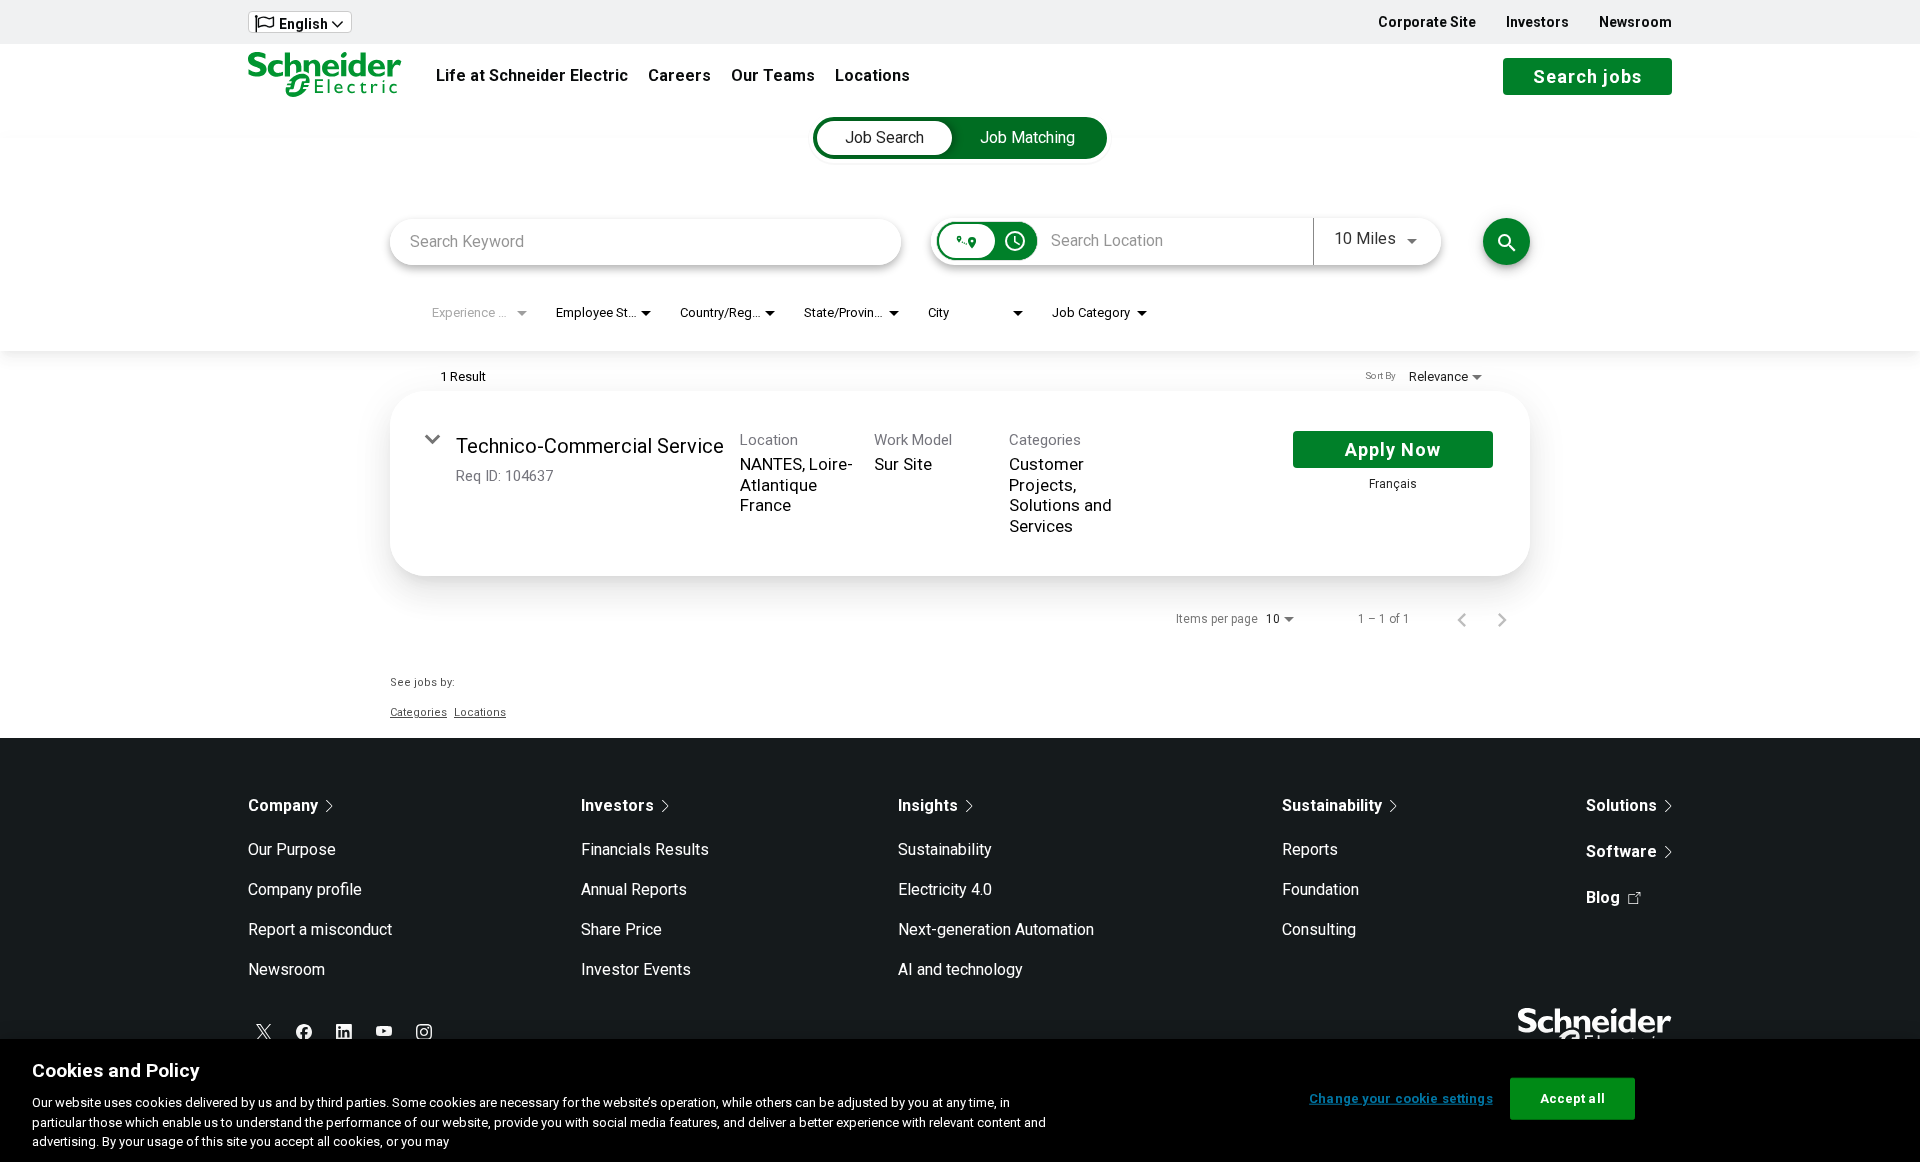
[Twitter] (264, 1032)
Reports (1310, 849)
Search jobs (1587, 76)
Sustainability (945, 849)
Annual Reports (634, 889)
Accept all (1572, 1098)
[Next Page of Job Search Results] (1502, 619)
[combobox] (645, 241)
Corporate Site (1427, 22)
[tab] (884, 138)
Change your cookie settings (1401, 1098)
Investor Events (636, 969)
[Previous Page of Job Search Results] (1462, 619)
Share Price (621, 929)
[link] (960, 483)
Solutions (1621, 805)
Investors (1537, 22)
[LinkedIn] (344, 1032)
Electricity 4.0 (945, 889)
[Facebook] (304, 1032)
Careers (679, 75)
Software (1621, 851)
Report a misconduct (320, 929)
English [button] (303, 24)
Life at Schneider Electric (532, 75)
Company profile (305, 889)
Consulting (1319, 929)
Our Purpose (292, 849)
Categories (418, 712)
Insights (928, 805)
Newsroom (1635, 22)
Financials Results (645, 849)
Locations (872, 75)
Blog (1603, 897)
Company (283, 805)
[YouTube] (384, 1032)
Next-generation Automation (996, 929)
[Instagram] (424, 1032)
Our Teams (773, 75)
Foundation (1320, 889)
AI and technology (960, 969)
